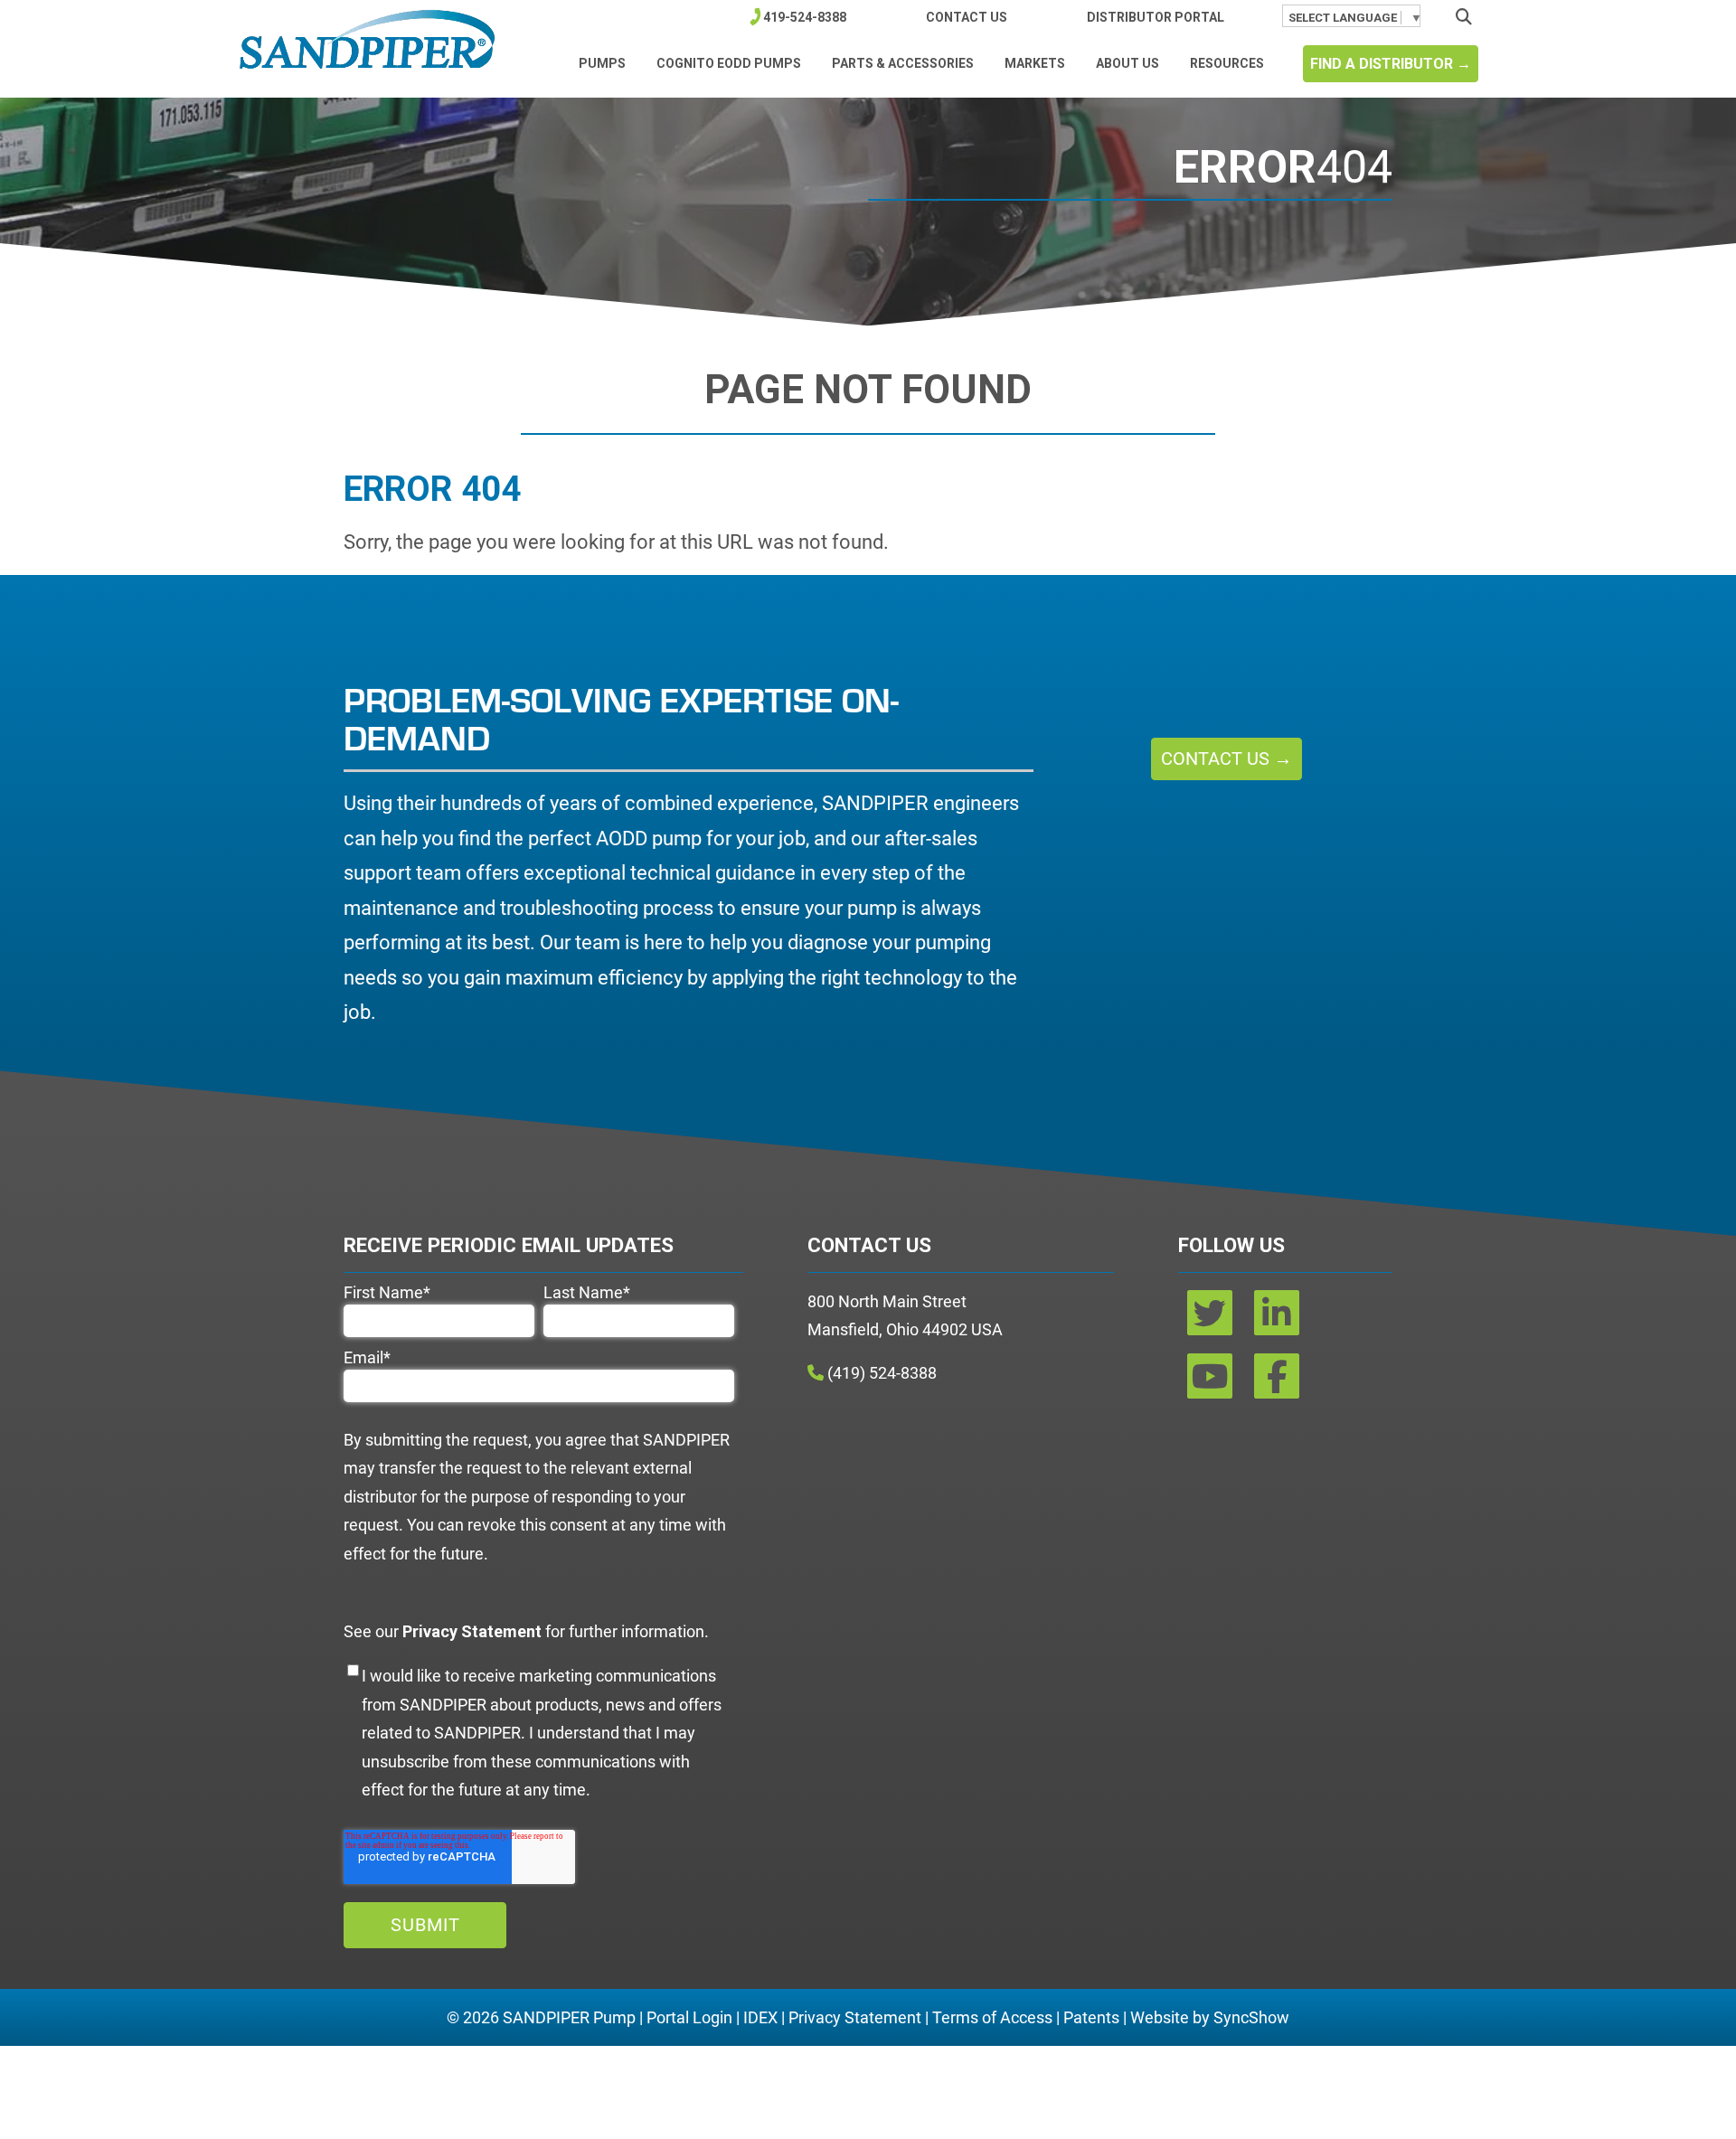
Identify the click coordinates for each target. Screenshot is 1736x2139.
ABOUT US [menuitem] (1127, 63)
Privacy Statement (855, 2017)
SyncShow (1251, 2017)
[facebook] (1277, 1383)
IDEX (760, 2017)
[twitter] (1212, 1319)
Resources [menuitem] (1227, 63)
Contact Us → (1227, 759)
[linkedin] (1277, 1319)
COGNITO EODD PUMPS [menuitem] (729, 63)
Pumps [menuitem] (602, 63)
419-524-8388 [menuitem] (805, 17)
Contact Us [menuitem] (967, 17)
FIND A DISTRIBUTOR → (1391, 64)
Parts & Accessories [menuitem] (903, 63)
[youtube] (1212, 1383)
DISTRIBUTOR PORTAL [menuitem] (1156, 17)
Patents (1091, 2017)
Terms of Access (992, 2017)
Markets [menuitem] (1035, 63)
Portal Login (689, 2017)
